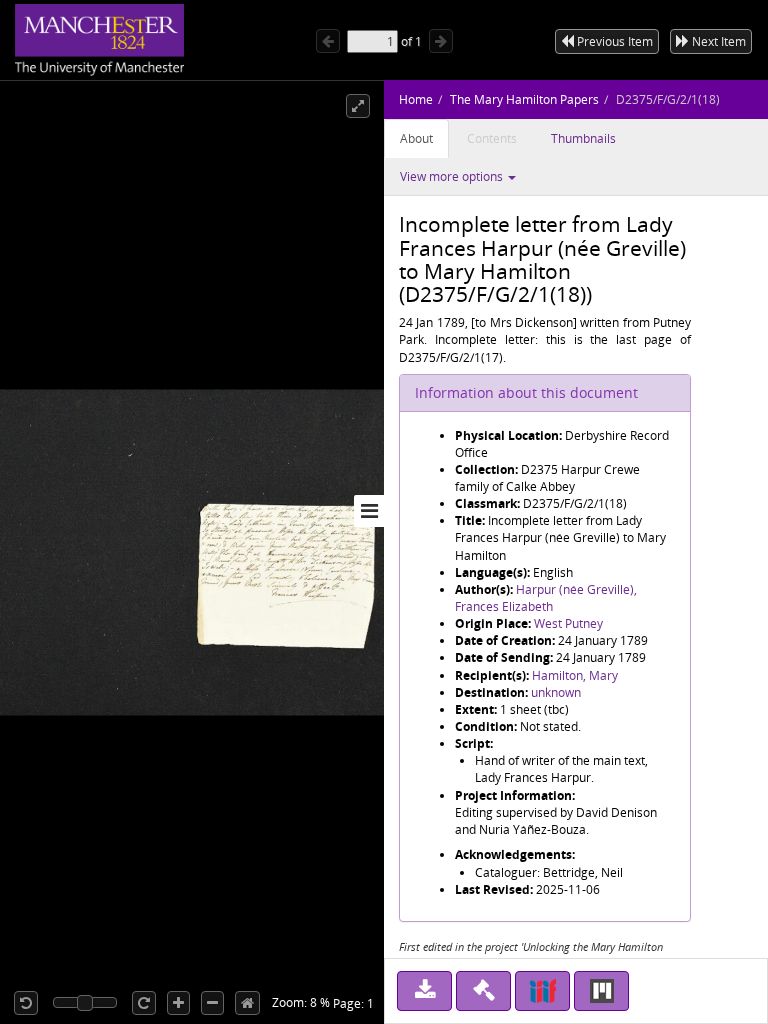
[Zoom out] (212, 1003)
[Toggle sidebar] (369, 511)
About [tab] (416, 138)
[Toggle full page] (358, 106)
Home (416, 99)
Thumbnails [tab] (583, 138)
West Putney (568, 623)
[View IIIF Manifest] (542, 991)
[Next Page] (441, 41)
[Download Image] (424, 991)
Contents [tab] (492, 138)
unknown (556, 692)
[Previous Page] (328, 41)
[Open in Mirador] (601, 991)
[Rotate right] (144, 1003)
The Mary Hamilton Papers (524, 99)
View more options (453, 176)
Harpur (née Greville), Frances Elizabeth (546, 598)
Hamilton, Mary (575, 675)
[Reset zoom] (247, 1003)
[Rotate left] (26, 1003)
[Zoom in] (178, 1003)
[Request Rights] (483, 991)
